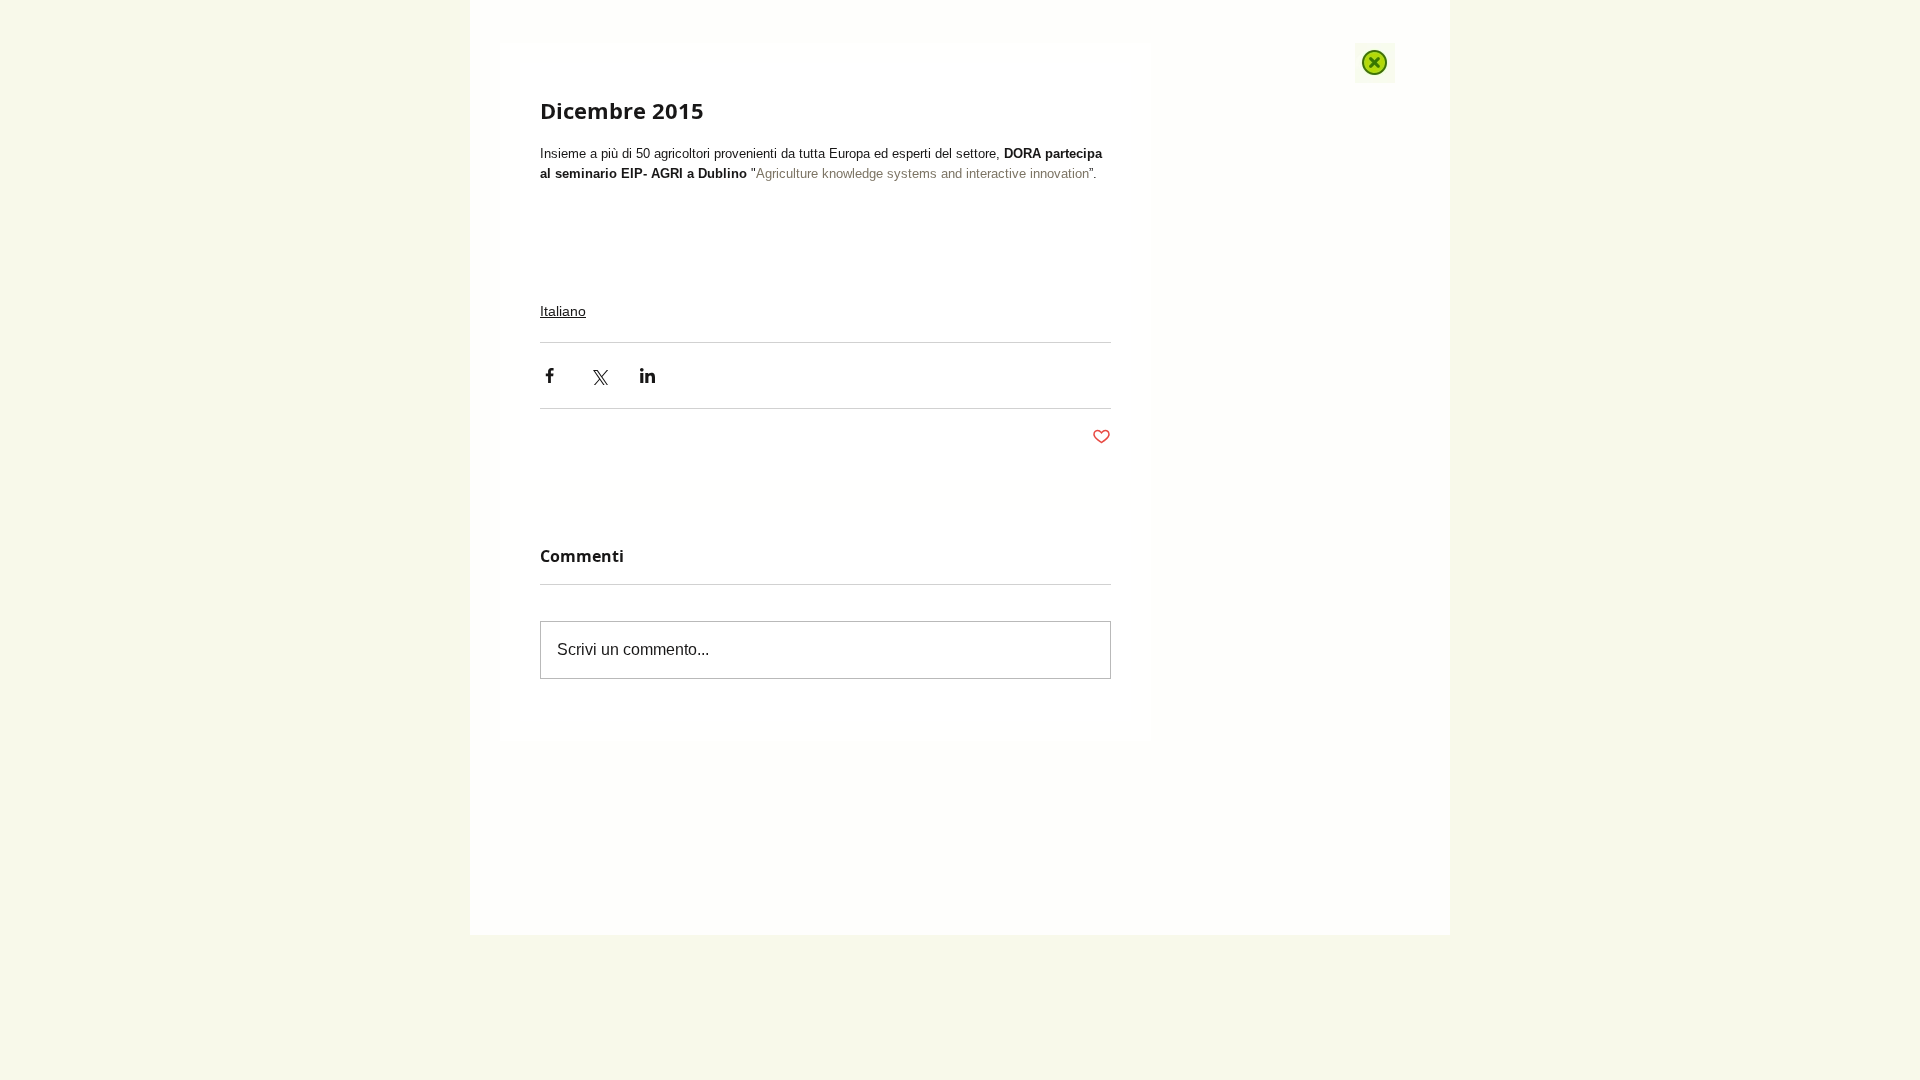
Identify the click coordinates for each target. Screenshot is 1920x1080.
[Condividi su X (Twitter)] (598, 375)
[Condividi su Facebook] (549, 375)
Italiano (563, 311)
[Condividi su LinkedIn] (647, 375)
